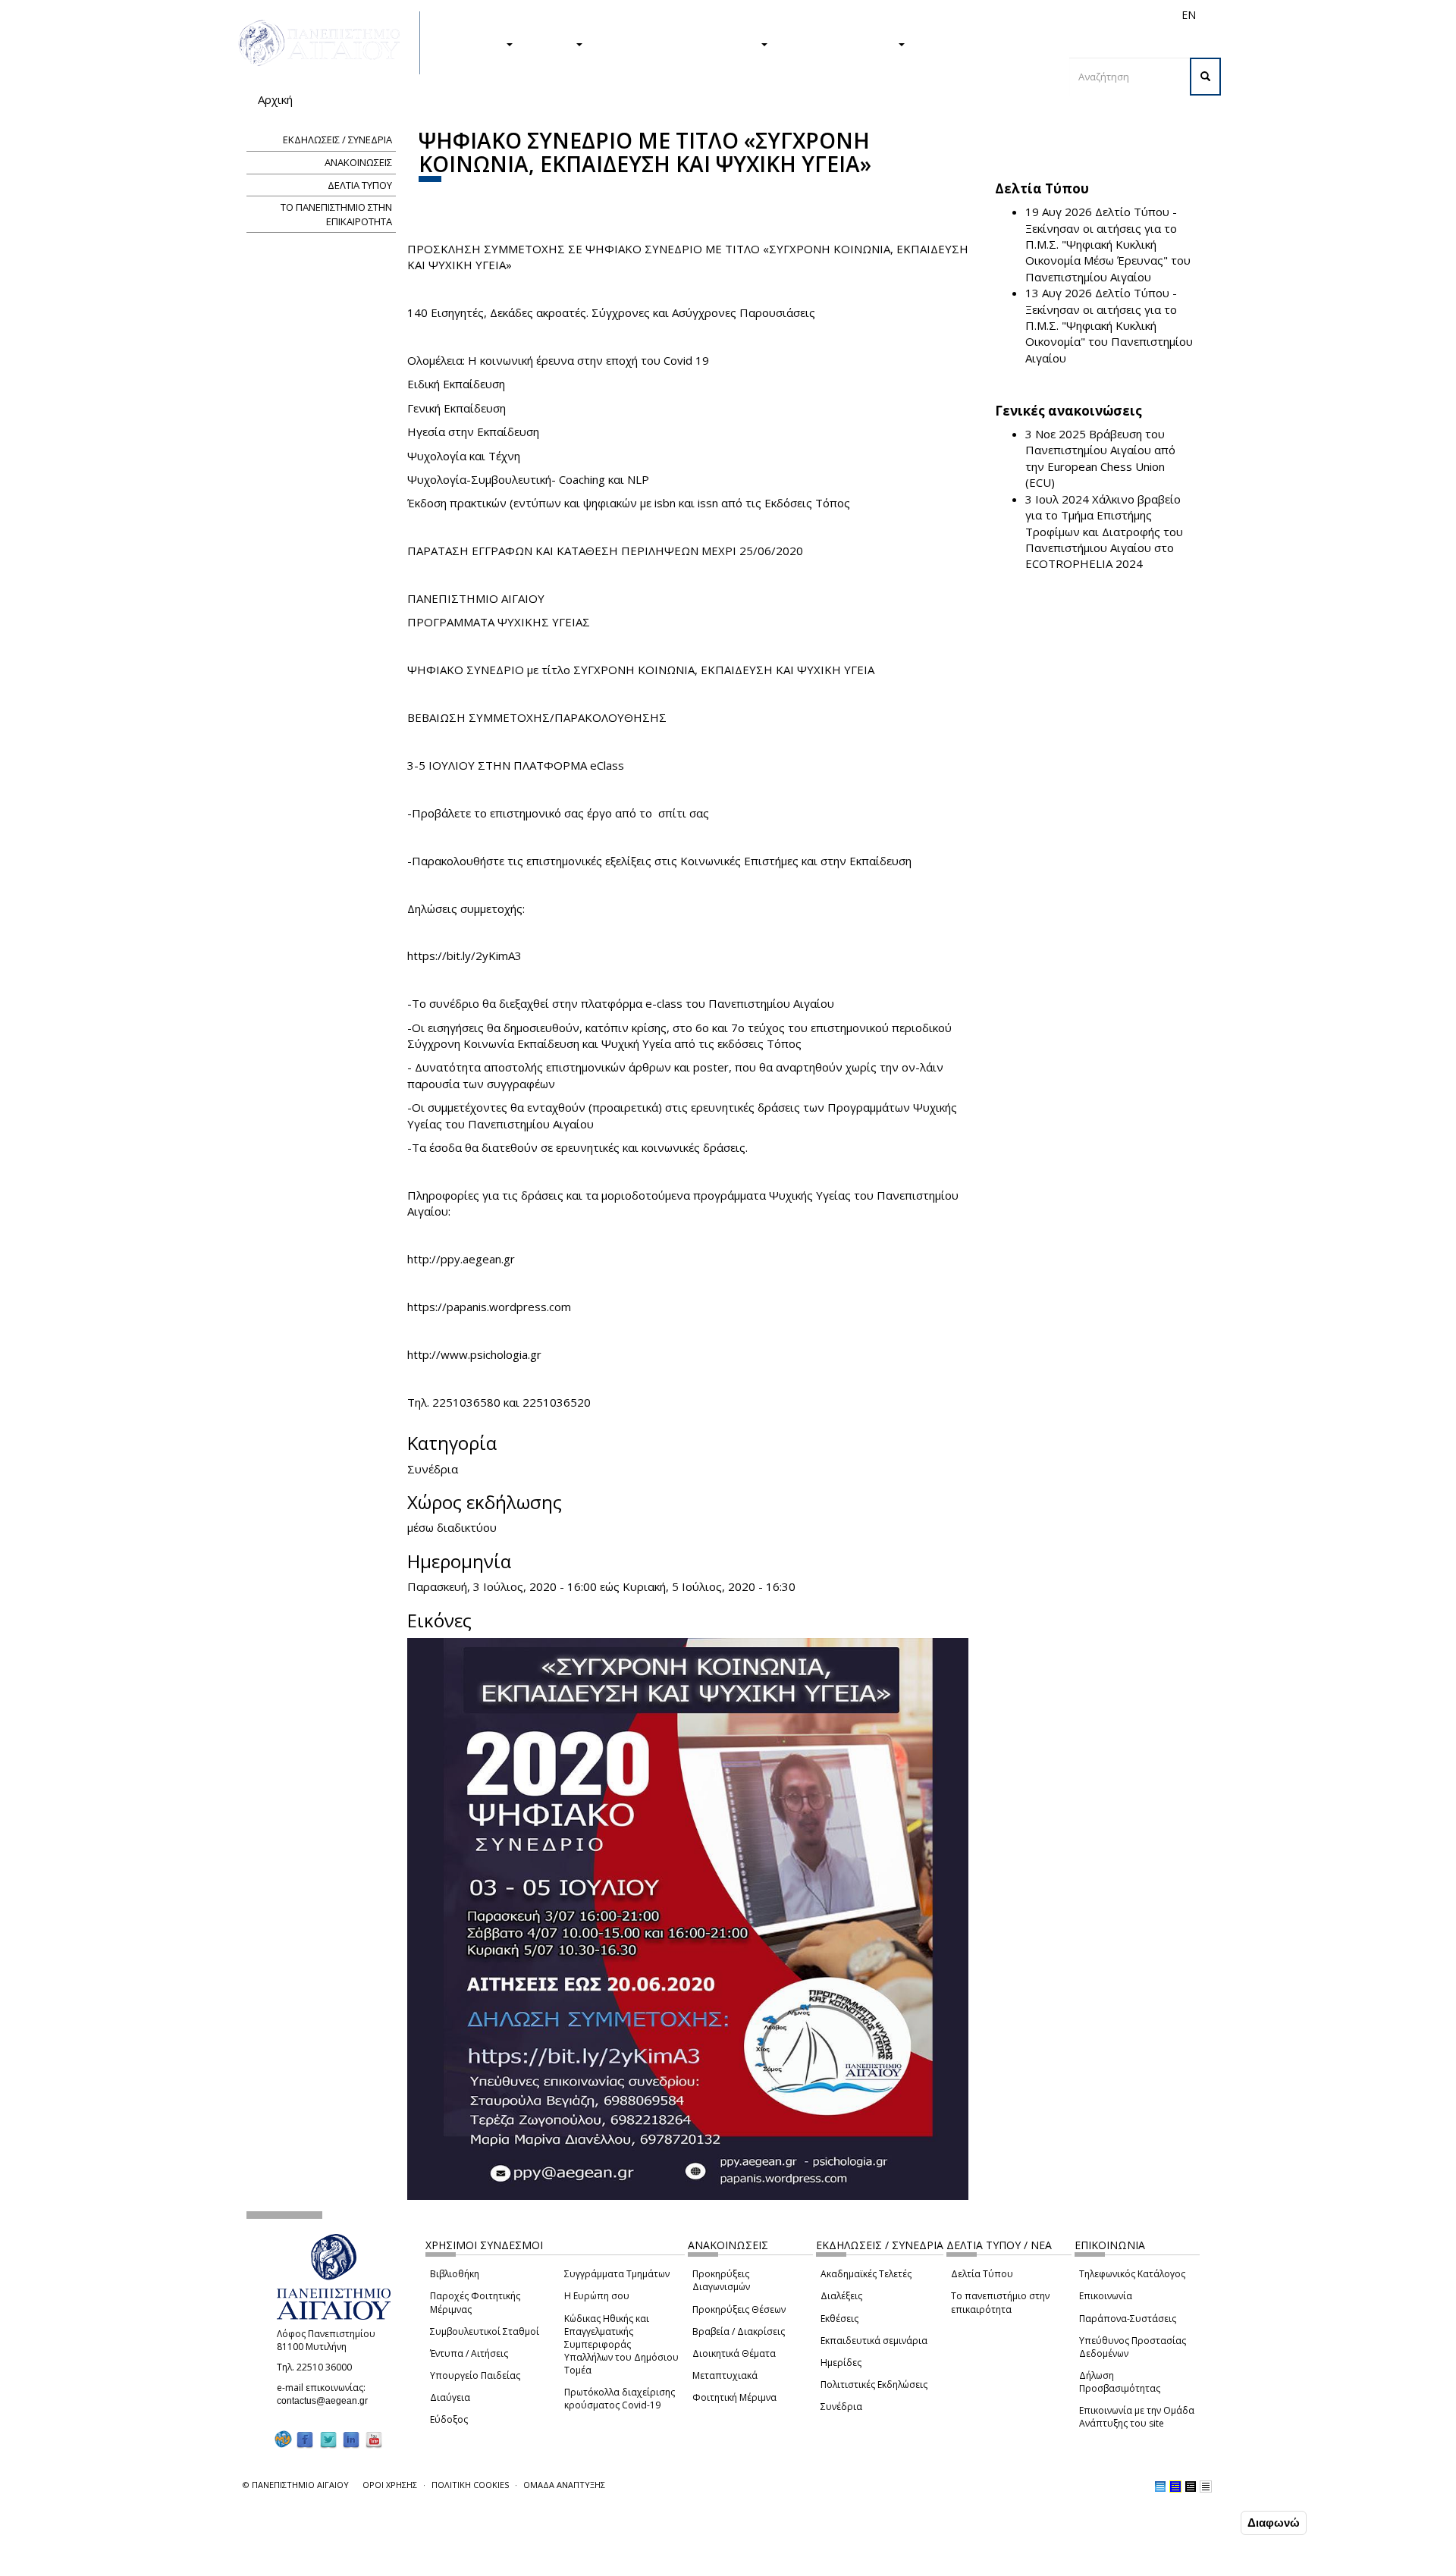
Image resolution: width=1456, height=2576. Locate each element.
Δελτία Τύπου (982, 2274)
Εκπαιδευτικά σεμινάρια (874, 2341)
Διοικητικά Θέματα (734, 2353)
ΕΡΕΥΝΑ (552, 43)
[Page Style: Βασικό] (1160, 2487)
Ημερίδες (841, 2363)
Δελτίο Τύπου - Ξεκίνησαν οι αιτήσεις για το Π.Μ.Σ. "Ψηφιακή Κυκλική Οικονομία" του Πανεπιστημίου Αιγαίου (1109, 325)
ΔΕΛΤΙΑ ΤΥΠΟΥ (360, 185)
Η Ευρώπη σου (597, 2296)
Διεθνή (975, 15)
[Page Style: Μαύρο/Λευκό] (1206, 2487)
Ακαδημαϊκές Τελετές (866, 2274)
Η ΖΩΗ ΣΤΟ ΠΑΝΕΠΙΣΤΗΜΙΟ (679, 43)
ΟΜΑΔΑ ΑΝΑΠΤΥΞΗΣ (564, 2485)
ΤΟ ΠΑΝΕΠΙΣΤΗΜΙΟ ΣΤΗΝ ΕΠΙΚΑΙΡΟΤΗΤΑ (336, 214)
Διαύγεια (450, 2397)
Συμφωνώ (1205, 2522)
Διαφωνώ (1274, 2523)
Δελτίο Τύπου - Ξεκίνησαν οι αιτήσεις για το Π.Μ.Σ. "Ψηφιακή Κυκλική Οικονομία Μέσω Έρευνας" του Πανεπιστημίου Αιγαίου (1108, 244)
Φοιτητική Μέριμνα (734, 2397)
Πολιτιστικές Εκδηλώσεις (874, 2385)
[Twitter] (328, 2439)
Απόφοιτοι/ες (919, 15)
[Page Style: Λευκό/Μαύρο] (1191, 2487)
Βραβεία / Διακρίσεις (739, 2331)
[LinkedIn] (351, 2439)
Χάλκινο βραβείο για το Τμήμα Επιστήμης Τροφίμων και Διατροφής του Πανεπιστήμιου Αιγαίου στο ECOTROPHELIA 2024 (1104, 532)
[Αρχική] (328, 43)
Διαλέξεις (841, 2296)
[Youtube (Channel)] (374, 2439)
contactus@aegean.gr (327, 2401)
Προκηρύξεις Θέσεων (739, 2309)
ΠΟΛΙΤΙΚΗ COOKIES (470, 2485)
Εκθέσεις (839, 2319)
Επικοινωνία (1106, 2296)
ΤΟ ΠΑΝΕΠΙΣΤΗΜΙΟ (840, 43)
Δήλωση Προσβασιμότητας (1120, 2382)
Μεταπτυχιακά (725, 2375)
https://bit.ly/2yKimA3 (464, 955)
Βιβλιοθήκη (455, 2274)
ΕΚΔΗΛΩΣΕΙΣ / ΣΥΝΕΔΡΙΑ (337, 140)
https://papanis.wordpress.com (489, 1307)
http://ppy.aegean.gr (461, 1259)
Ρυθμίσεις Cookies (199, 2563)
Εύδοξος (449, 2419)
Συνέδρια (841, 2407)
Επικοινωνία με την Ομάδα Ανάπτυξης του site (1137, 2417)
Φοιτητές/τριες (845, 15)
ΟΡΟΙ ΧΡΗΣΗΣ (390, 2485)
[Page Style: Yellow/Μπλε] (1175, 2487)
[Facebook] (305, 2439)
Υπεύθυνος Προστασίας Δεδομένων (1133, 2347)
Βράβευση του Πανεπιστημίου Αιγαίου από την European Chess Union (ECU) (1100, 458)
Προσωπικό (1027, 15)
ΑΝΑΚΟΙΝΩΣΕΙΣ (358, 162)
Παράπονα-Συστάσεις (1128, 2319)
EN (1189, 15)
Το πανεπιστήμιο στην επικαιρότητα (1000, 2302)
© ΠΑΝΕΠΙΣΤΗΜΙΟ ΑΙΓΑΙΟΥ (296, 2485)
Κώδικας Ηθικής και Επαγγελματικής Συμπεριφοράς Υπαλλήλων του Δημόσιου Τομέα (621, 2345)
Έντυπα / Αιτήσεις (469, 2353)
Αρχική (275, 99)
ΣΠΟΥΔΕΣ (476, 43)
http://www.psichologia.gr (474, 1354)
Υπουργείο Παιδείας (475, 2375)
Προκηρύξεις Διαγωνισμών (721, 2280)
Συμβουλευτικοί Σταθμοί (485, 2331)
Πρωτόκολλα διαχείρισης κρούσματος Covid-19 (620, 2399)
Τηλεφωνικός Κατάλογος (1132, 2274)
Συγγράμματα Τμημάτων (617, 2274)
